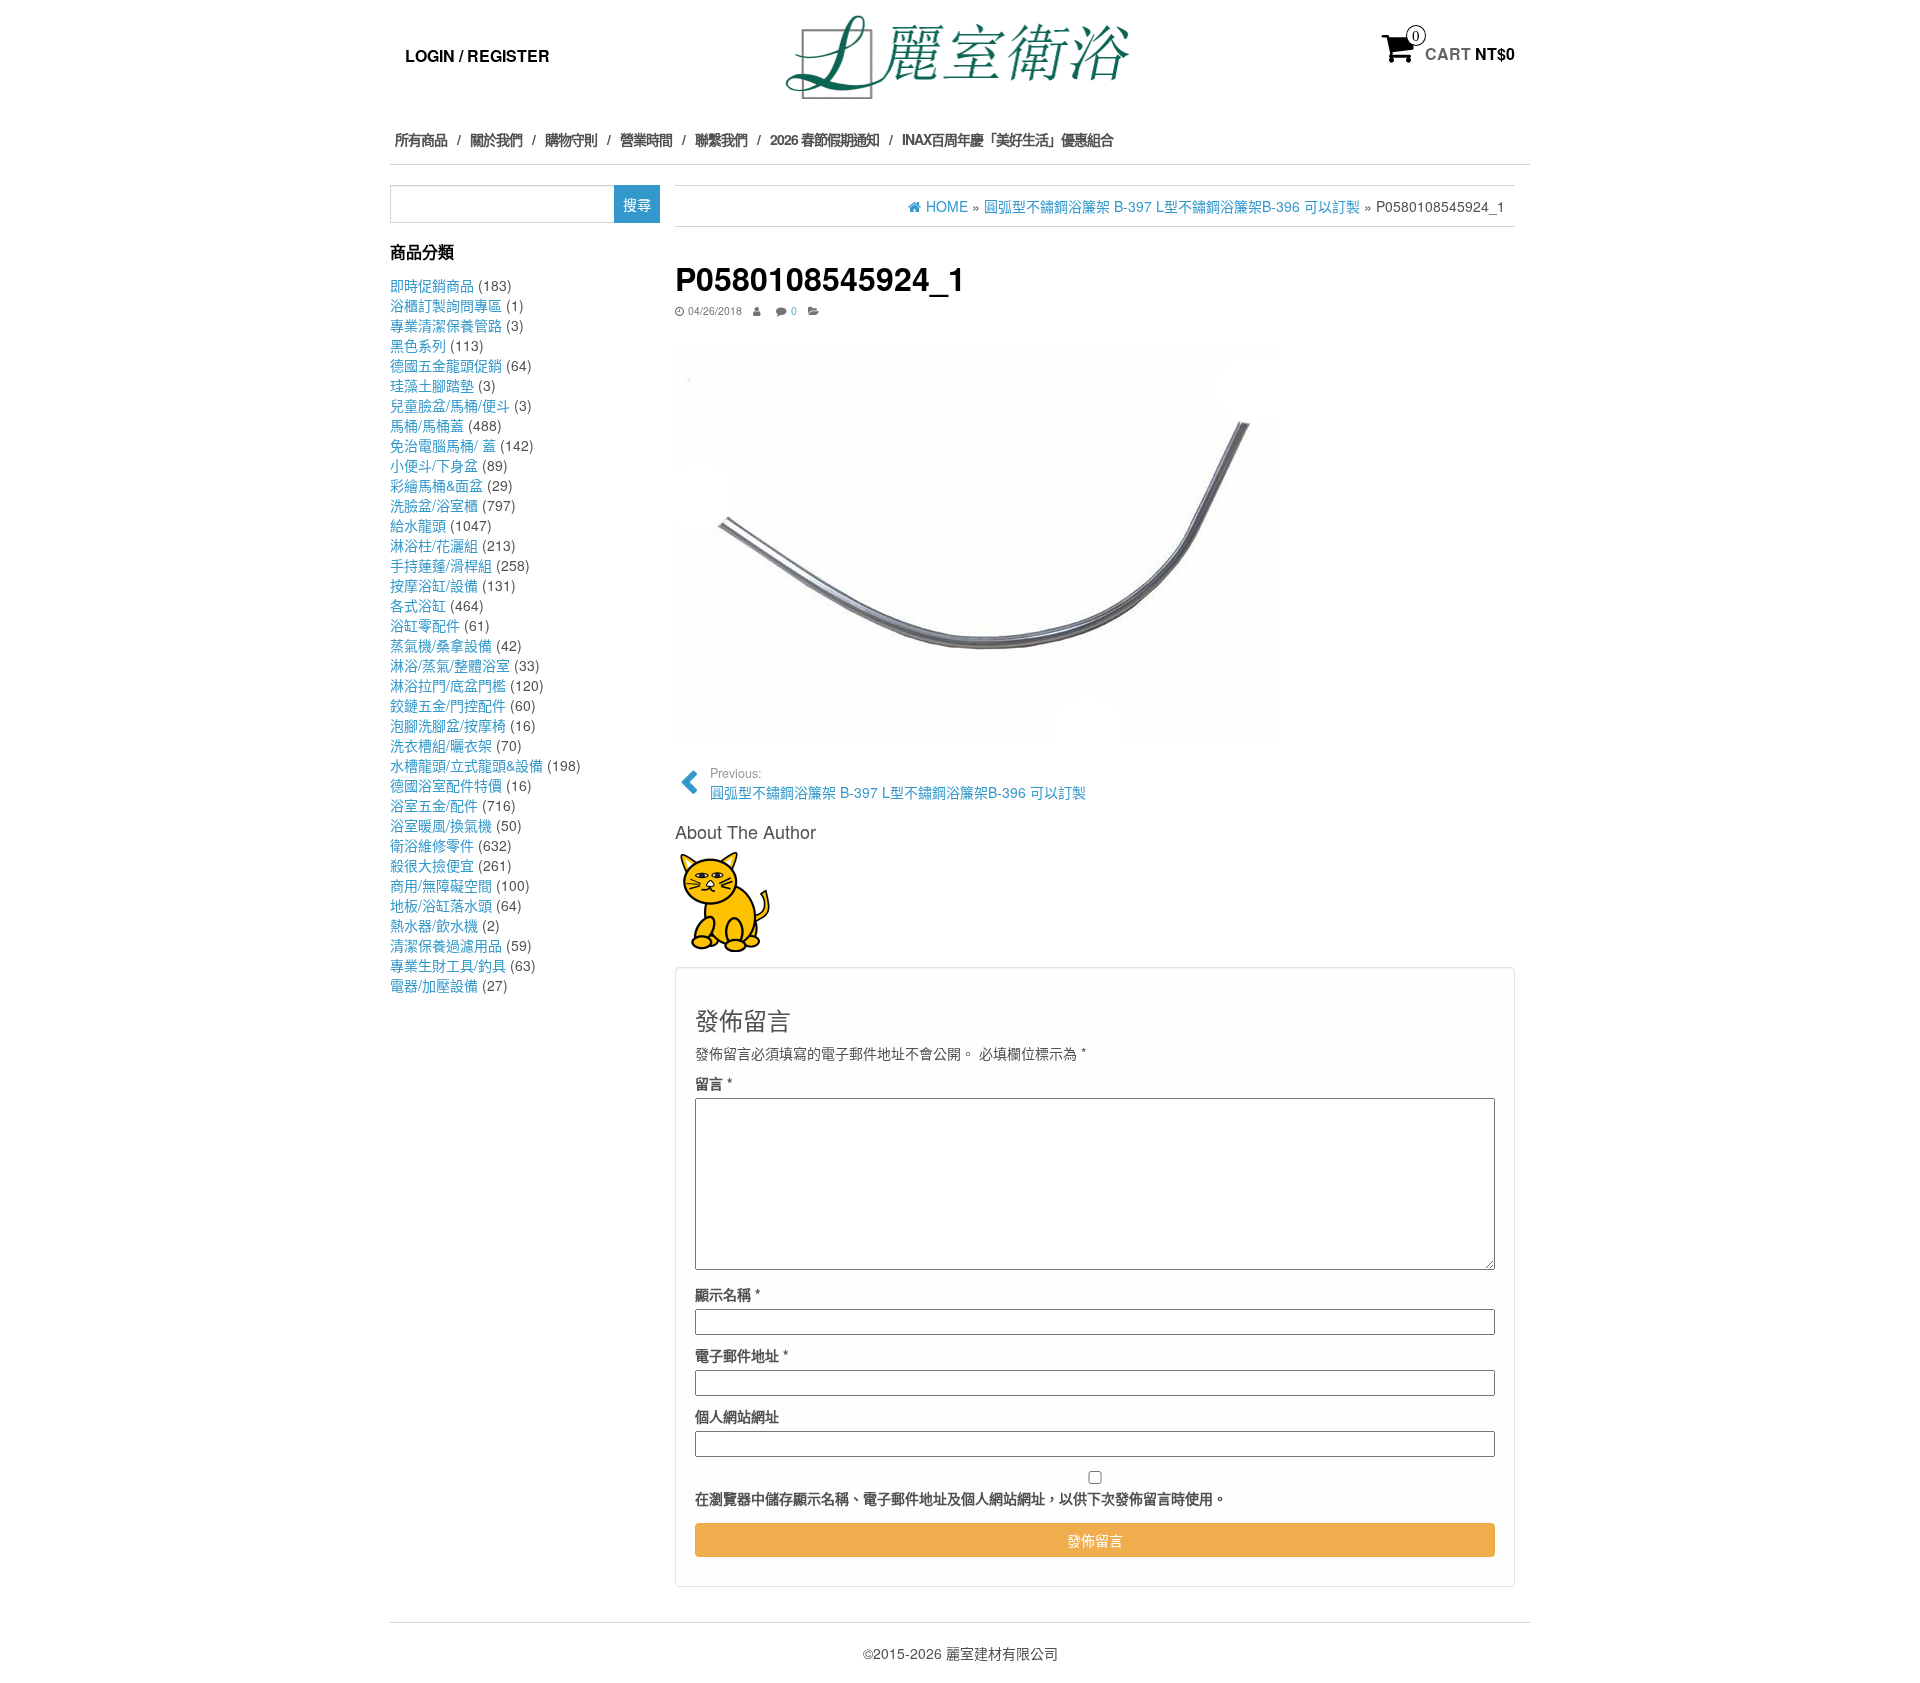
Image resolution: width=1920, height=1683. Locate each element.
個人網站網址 (737, 1416)
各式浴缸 (418, 605)
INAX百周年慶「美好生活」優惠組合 (1007, 139)
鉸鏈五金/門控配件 (448, 705)
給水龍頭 (418, 525)
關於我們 (496, 139)
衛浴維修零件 (432, 845)
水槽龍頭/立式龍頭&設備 (466, 765)
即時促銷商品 (432, 285)
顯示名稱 (727, 1294)
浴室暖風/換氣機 (441, 825)
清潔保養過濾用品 (446, 945)
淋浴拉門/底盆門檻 (448, 685)
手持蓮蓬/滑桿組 (441, 565)
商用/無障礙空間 (441, 885)
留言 (713, 1083)
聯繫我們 (721, 139)
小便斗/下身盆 (434, 465)
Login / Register (477, 55)
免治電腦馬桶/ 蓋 (443, 445)
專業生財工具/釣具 (448, 965)
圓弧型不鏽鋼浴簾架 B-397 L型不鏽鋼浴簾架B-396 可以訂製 (898, 783)
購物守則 (571, 139)
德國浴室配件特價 (446, 785)
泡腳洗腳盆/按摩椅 (448, 725)
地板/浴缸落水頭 (441, 905)
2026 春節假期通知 (824, 139)
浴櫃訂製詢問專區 (446, 305)
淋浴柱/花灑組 (434, 545)
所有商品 (421, 139)
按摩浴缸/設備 (434, 585)
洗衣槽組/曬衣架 (441, 745)
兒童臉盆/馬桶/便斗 (450, 405)
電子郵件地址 (741, 1355)
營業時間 (646, 139)
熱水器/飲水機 (434, 925)
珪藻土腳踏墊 (432, 385)
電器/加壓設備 (434, 985)
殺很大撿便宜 (432, 865)
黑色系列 (418, 345)
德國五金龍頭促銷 (446, 365)
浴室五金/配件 (434, 805)
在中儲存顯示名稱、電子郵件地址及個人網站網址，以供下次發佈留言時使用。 (961, 1498)
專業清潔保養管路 (446, 325)
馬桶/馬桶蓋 (427, 425)
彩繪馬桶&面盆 (436, 485)
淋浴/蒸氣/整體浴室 (450, 665)
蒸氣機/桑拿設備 (441, 645)
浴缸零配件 (425, 625)
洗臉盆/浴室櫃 (434, 505)
